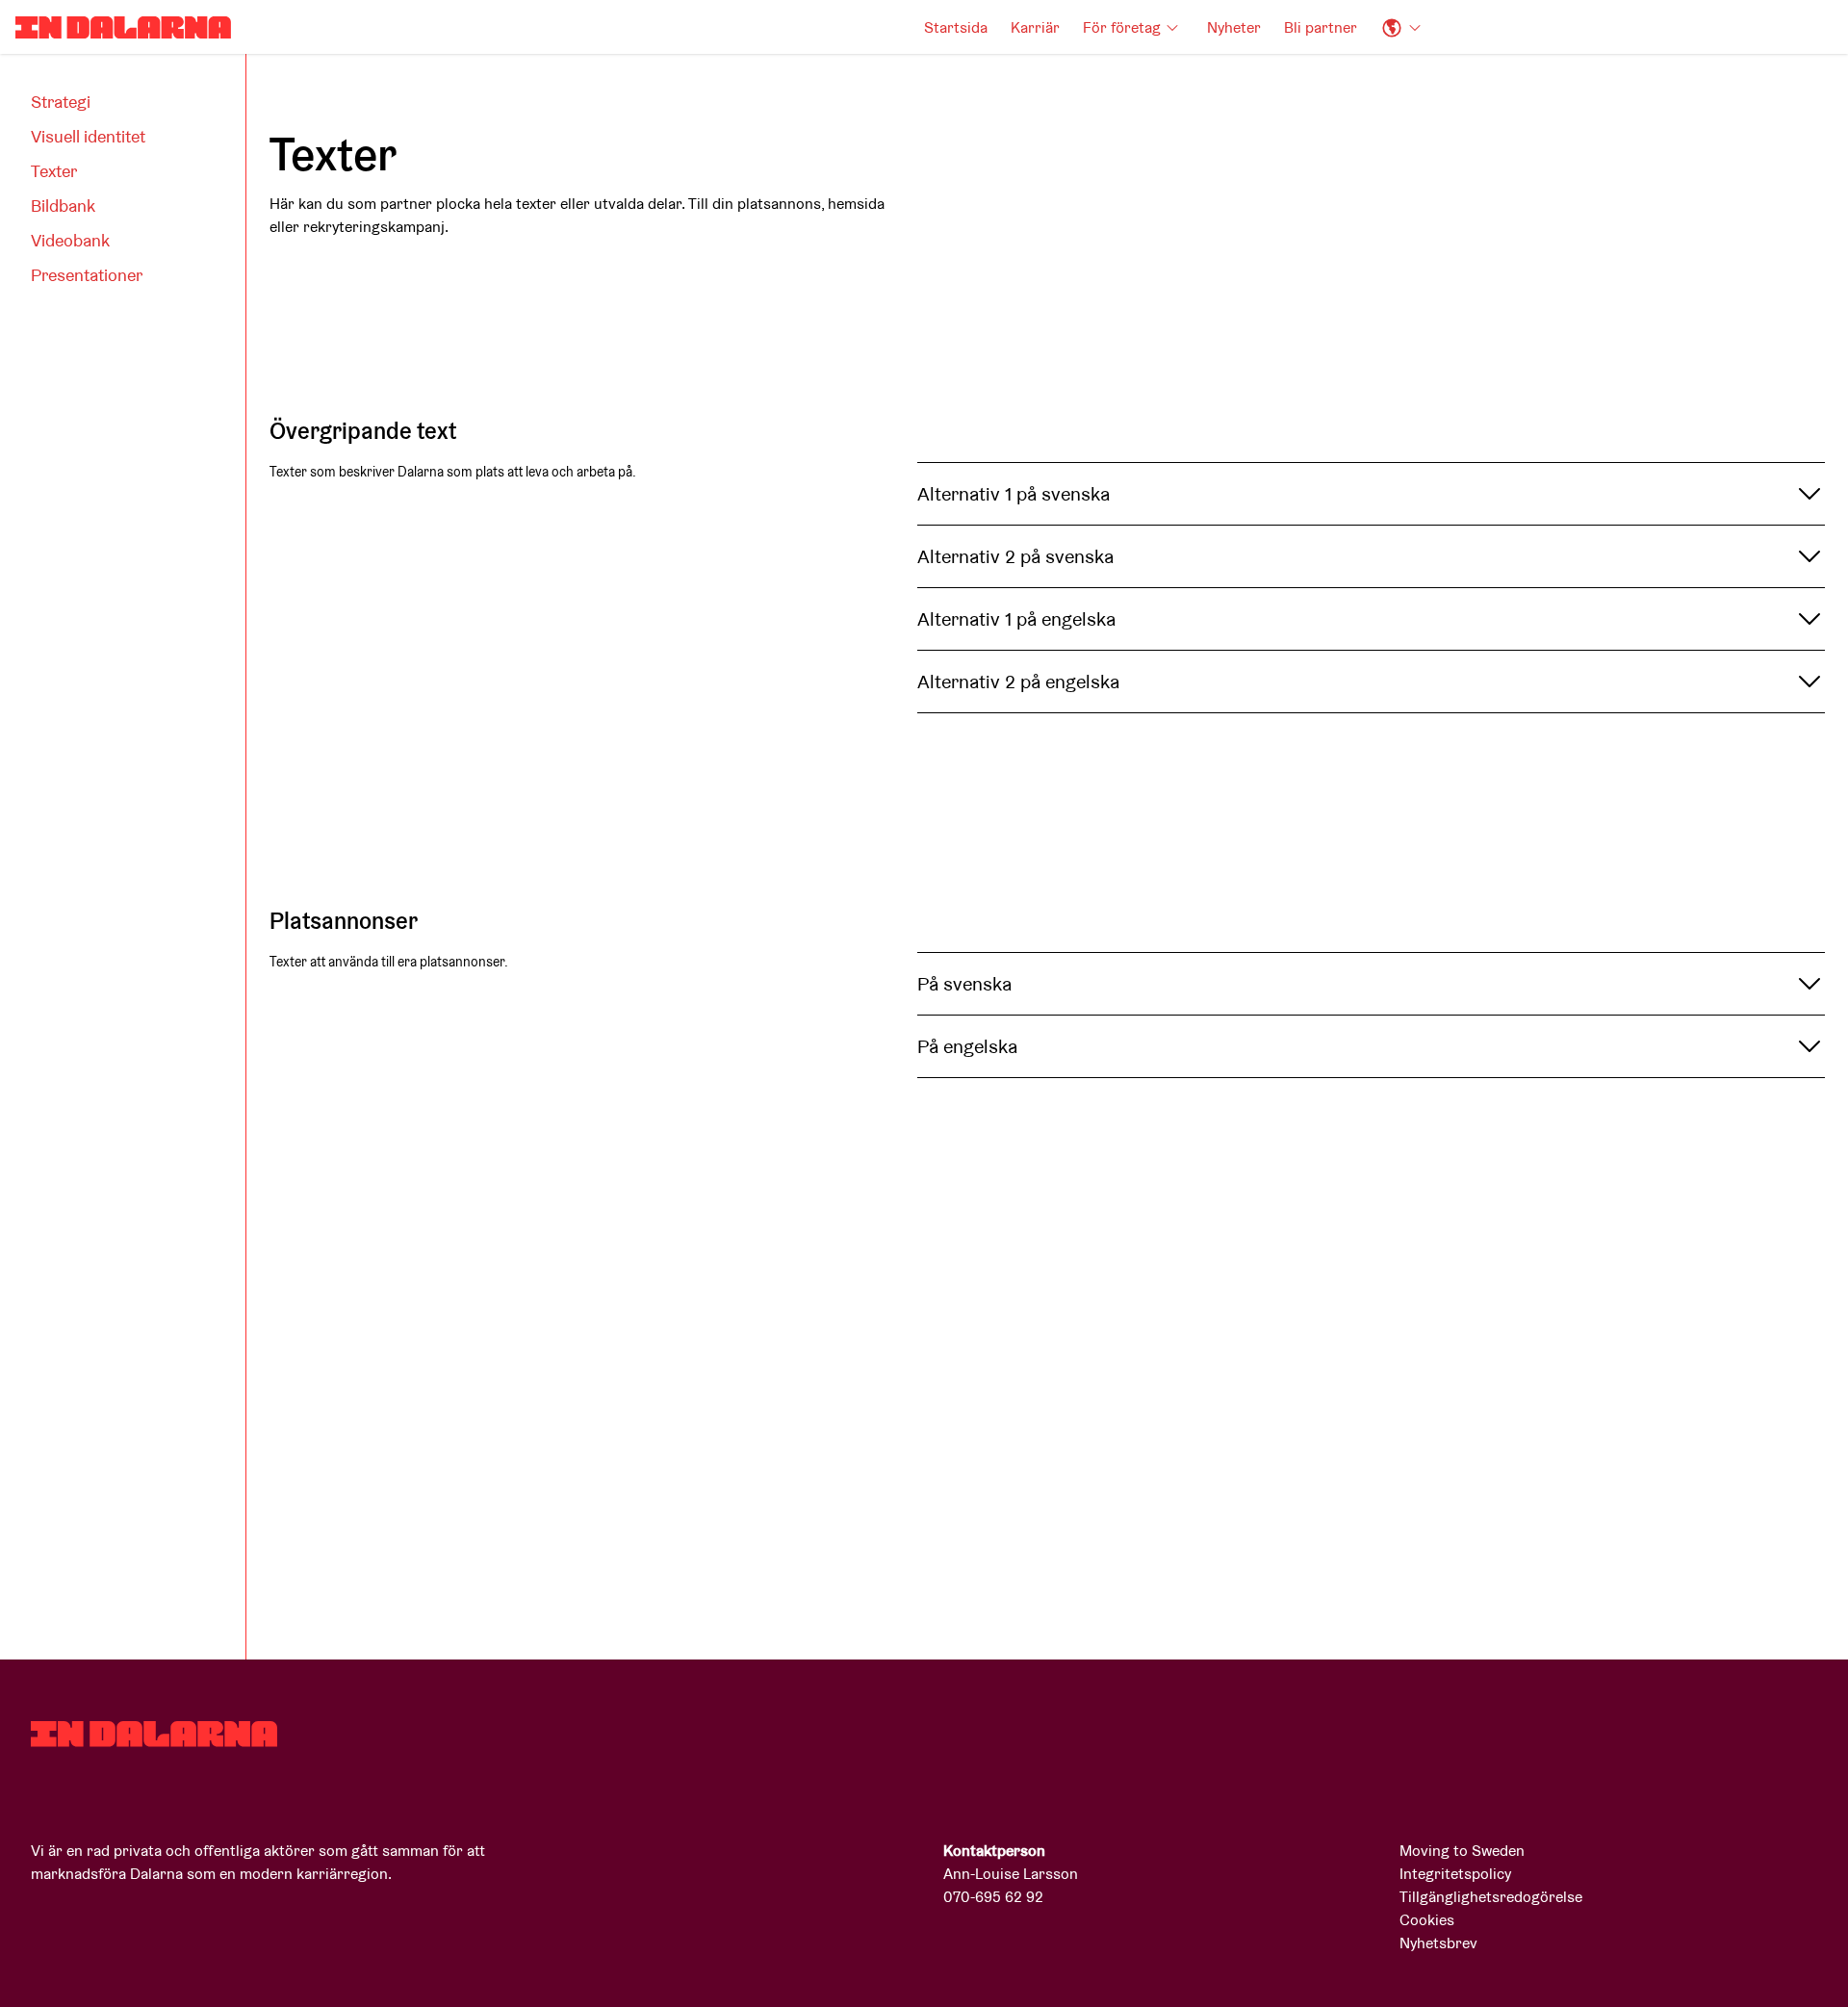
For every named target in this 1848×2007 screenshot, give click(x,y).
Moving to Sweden (1462, 1851)
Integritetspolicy (1455, 1874)
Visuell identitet (88, 136)
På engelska (967, 1046)
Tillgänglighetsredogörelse (1491, 1897)
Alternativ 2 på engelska (1018, 682)
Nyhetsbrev (1438, 1943)
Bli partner (1321, 27)
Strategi (61, 102)
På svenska (964, 984)
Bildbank (63, 206)
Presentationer (87, 275)
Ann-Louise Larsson (1011, 1874)
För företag (1122, 27)
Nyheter (1234, 27)
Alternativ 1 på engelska (1016, 619)
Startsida (956, 27)
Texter (54, 171)
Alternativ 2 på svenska (1015, 556)
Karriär (1035, 27)
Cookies (1427, 1920)
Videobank (70, 240)
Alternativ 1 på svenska (1014, 494)
